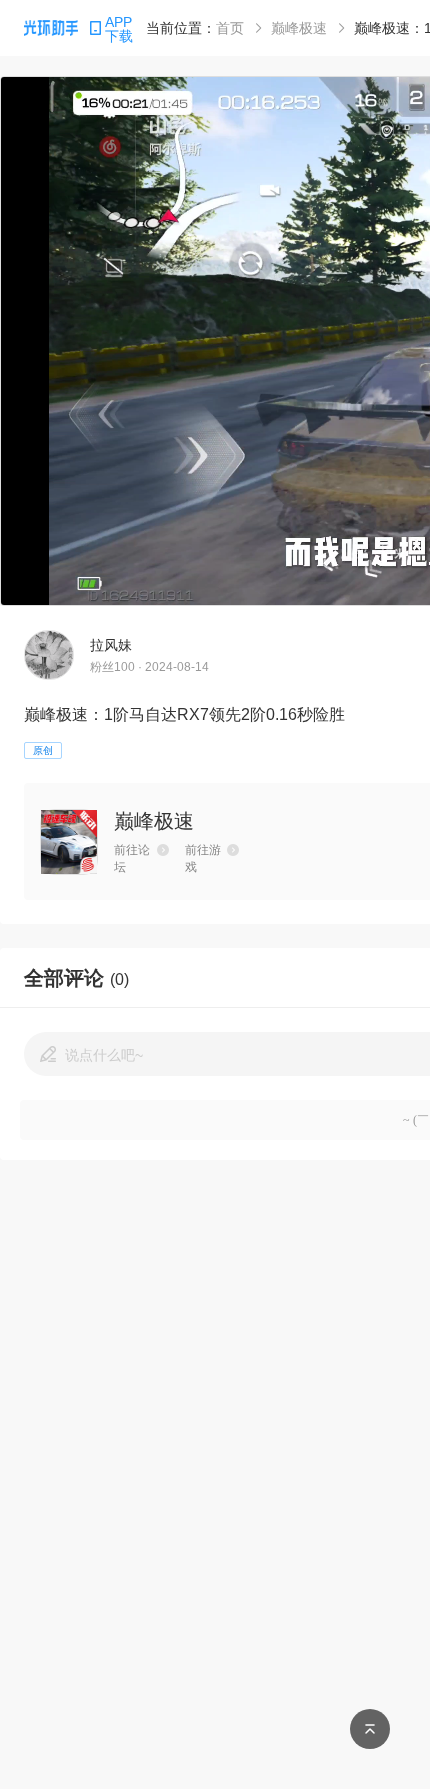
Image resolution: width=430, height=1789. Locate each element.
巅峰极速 (299, 28)
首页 (230, 28)
